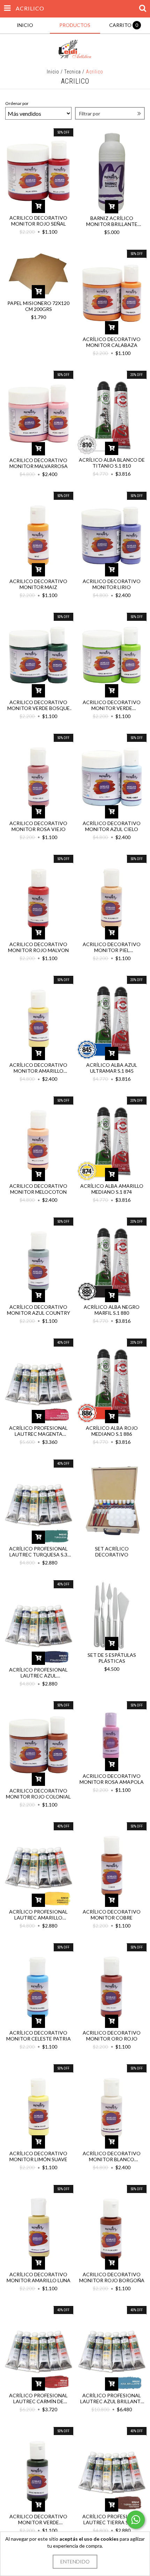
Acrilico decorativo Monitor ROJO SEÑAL (38, 221)
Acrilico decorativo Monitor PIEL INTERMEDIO (112, 947)
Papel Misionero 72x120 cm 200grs (38, 306)
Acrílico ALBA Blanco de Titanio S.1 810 (112, 463)
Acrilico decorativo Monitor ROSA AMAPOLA (112, 1779)
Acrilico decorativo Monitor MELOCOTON (38, 1189)
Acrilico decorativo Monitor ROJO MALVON (38, 947)
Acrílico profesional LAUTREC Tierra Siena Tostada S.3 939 (112, 2519)
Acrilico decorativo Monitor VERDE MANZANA (112, 705)
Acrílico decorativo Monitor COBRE (112, 1915)
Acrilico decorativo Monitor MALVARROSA (39, 463)
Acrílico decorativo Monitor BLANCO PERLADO (112, 2156)
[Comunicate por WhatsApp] (136, 2520)
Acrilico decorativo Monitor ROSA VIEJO (38, 826)
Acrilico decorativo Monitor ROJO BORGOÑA (112, 2277)
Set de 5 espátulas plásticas (112, 1658)
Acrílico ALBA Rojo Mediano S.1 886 (112, 1431)
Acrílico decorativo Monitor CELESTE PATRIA (39, 2036)
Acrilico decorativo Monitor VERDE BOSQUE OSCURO (39, 705)
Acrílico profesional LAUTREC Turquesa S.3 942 (38, 1552)
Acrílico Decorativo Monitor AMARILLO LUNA (39, 2277)
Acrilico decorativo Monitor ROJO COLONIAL (38, 1794)
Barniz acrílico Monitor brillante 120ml (112, 221)
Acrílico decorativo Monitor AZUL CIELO (112, 826)
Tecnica (73, 72)
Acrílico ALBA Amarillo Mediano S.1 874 (112, 1189)
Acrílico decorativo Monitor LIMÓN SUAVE (38, 2156)
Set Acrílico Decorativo (112, 1552)
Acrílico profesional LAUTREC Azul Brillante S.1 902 (112, 2398)
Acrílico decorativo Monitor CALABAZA (112, 342)
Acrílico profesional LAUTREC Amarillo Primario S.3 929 (38, 1915)
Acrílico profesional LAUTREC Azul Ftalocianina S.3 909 (38, 1673)
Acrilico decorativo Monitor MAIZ (38, 584)
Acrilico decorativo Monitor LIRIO (112, 584)
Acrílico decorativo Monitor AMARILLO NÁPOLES (38, 1068)
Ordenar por (17, 103)
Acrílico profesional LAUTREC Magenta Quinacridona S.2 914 (38, 1431)
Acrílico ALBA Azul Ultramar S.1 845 (112, 1068)
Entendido (75, 2561)
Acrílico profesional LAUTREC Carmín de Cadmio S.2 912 (38, 2398)
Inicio (53, 72)
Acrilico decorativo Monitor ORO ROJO (112, 2036)
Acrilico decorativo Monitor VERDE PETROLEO (38, 2519)
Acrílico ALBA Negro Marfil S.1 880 (112, 1310)
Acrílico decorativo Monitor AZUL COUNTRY (39, 1310)
